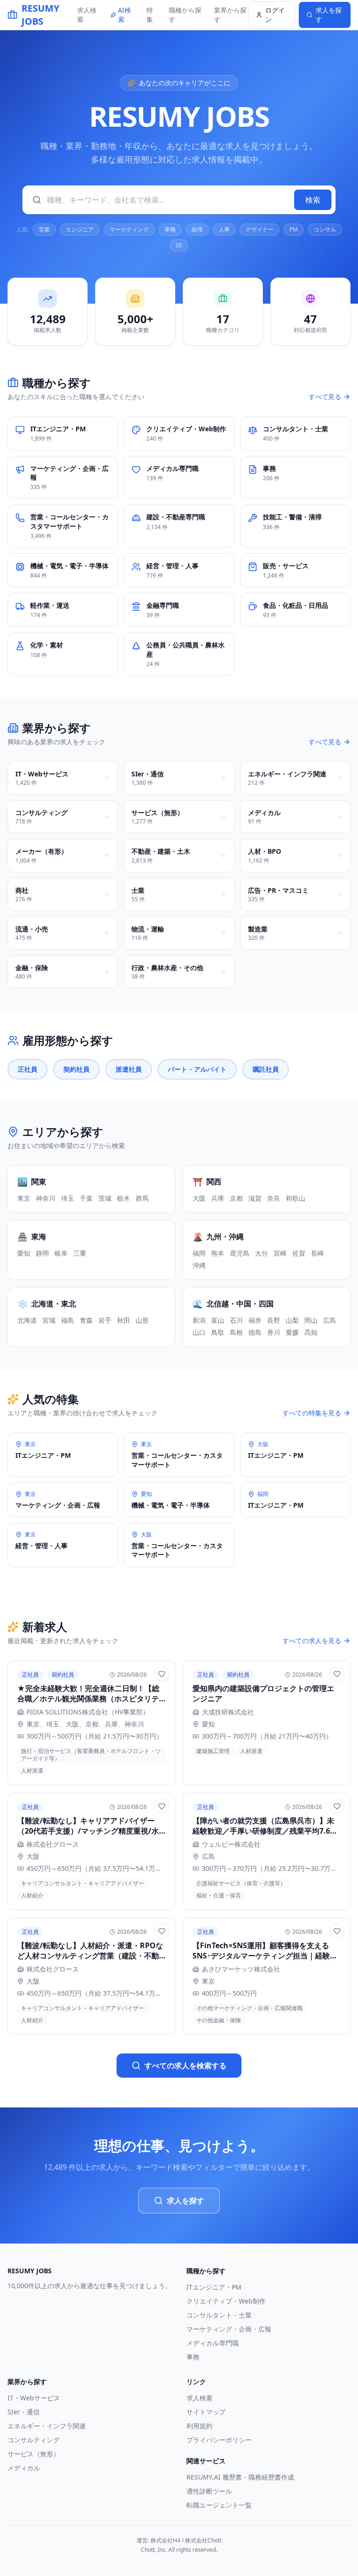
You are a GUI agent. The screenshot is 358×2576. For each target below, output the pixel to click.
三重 (80, 1253)
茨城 (105, 1198)
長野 (274, 1320)
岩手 (105, 1320)
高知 (311, 1332)
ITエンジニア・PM (214, 2287)
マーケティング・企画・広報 (229, 2329)
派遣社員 (129, 1069)
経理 (197, 229)
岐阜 (61, 1253)
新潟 (199, 1320)
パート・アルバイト (197, 1069)
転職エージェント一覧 (219, 2505)
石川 (236, 1320)
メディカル (24, 2468)
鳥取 (218, 1332)
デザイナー (260, 229)
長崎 (317, 1253)
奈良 (274, 1198)
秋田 (124, 1320)
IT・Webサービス (34, 2398)
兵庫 (218, 1198)
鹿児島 (240, 1253)
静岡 (42, 1253)
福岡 (199, 1253)
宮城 (49, 1320)
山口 (199, 1332)
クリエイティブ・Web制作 (226, 2301)
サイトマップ (206, 2412)
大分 (262, 1253)
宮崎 (280, 1253)
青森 (86, 1320)
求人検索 (87, 15)
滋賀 (255, 1198)
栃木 (124, 1198)
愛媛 (292, 1332)
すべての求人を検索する (186, 2066)
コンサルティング (34, 2440)
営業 (44, 229)
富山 (218, 1320)
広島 (330, 1320)
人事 (224, 229)
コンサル (325, 229)
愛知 (24, 1253)
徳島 (255, 1332)
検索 (313, 200)
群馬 (142, 1198)
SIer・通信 (24, 2412)
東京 (24, 1198)
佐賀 (299, 1253)
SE (179, 245)
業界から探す (230, 15)
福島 (68, 1320)
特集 (150, 15)
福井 (255, 1320)
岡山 (311, 1320)
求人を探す (186, 2201)
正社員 (28, 1069)
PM (294, 229)
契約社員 (76, 1069)
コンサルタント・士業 (219, 2315)
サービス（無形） (34, 2454)
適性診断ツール (209, 2491)
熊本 (218, 1253)
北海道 (27, 1320)
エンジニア (80, 229)
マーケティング (129, 229)
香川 (274, 1332)
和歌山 (296, 1198)
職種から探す (185, 15)
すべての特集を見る (312, 1413)
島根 (236, 1332)
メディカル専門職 (213, 2343)
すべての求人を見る (312, 1641)
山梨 (292, 1320)
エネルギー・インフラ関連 (47, 2426)
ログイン (275, 15)
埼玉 (68, 1198)
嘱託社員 (266, 1069)
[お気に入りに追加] (162, 1674)
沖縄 (199, 1265)
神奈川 (46, 1198)
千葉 (86, 1198)
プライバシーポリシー (219, 2440)
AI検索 (124, 15)
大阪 (199, 1198)
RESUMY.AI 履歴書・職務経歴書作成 (240, 2477)
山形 (142, 1320)
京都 (236, 1198)
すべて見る (325, 397)
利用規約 (200, 2426)
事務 (170, 229)
